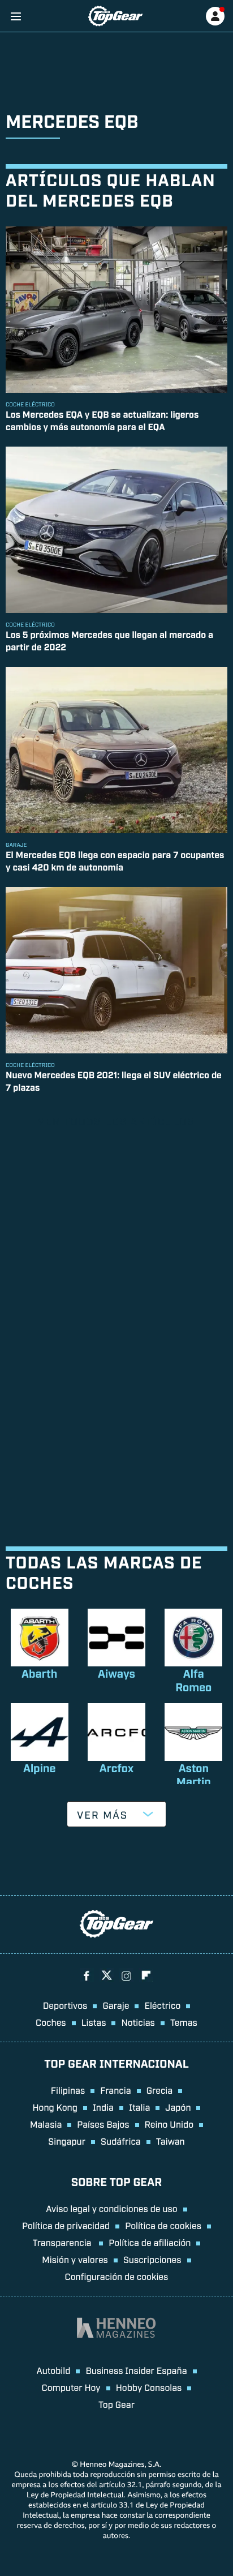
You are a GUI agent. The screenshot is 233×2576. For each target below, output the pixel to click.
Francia (115, 2090)
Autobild (53, 2370)
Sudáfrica (121, 2141)
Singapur (67, 2141)
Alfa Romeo (193, 1680)
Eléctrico (162, 2005)
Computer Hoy (71, 2387)
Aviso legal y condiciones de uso (111, 2208)
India (103, 2107)
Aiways (116, 1673)
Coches (51, 2022)
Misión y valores (75, 2259)
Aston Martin (194, 1775)
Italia (139, 2107)
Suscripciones (152, 2259)
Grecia (160, 2090)
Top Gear (116, 2404)
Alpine (40, 1768)
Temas (184, 2022)
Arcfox (116, 1768)
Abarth (39, 1673)
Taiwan (171, 2141)
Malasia (46, 2124)
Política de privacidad (66, 2225)
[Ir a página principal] (115, 16)
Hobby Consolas (149, 2387)
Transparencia (63, 2242)
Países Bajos (103, 2124)
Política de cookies (163, 2225)
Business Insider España (136, 2370)
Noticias (138, 2022)
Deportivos (65, 2005)
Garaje (116, 2005)
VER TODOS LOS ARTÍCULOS (116, 1121)
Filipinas (68, 2090)
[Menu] (16, 16)
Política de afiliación (150, 2242)
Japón (178, 2107)
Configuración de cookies (117, 2276)
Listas (94, 2022)
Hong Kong (55, 2107)
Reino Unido (169, 2124)
